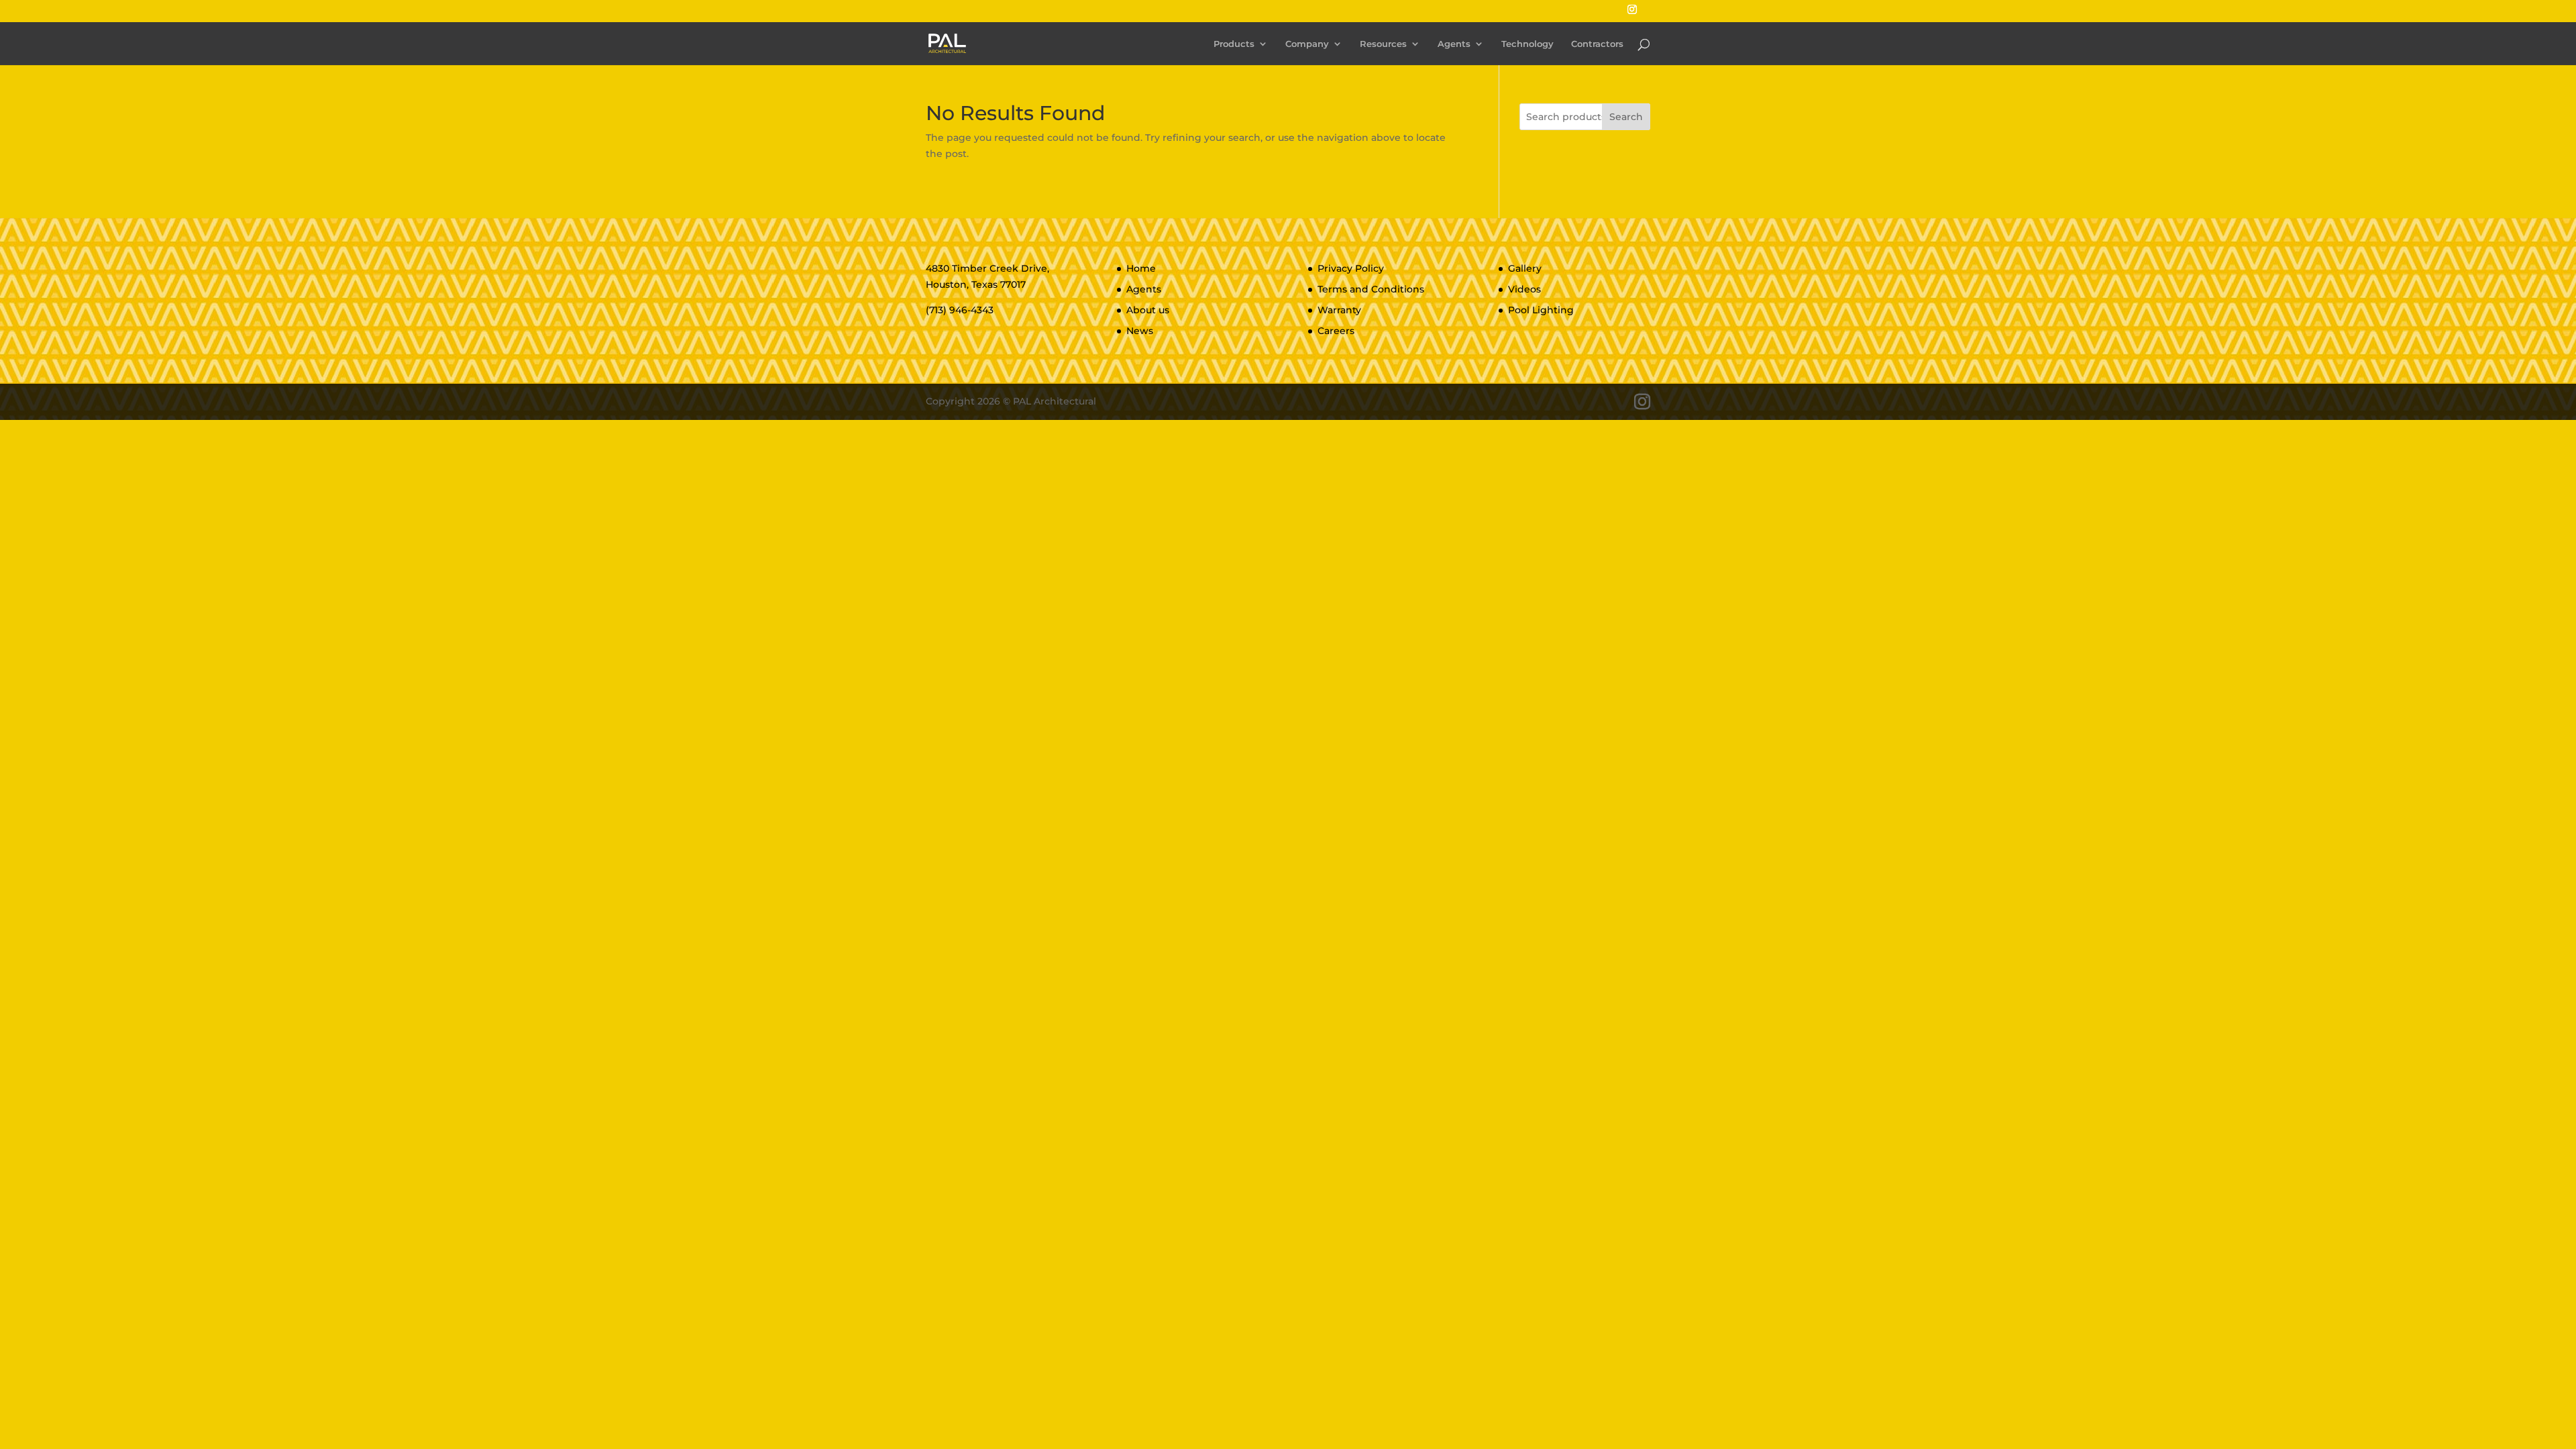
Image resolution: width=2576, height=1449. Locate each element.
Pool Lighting (1541, 310)
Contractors (1597, 44)
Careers (1336, 331)
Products (1234, 44)
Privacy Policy (1351, 268)
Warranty (1339, 310)
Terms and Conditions (1371, 289)
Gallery (1525, 268)
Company (1307, 44)
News (1140, 331)
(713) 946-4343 (960, 310)
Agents (1454, 44)
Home (1141, 268)
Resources (1383, 44)
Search (1626, 117)
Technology (1527, 44)
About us (1148, 310)
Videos (1524, 289)
